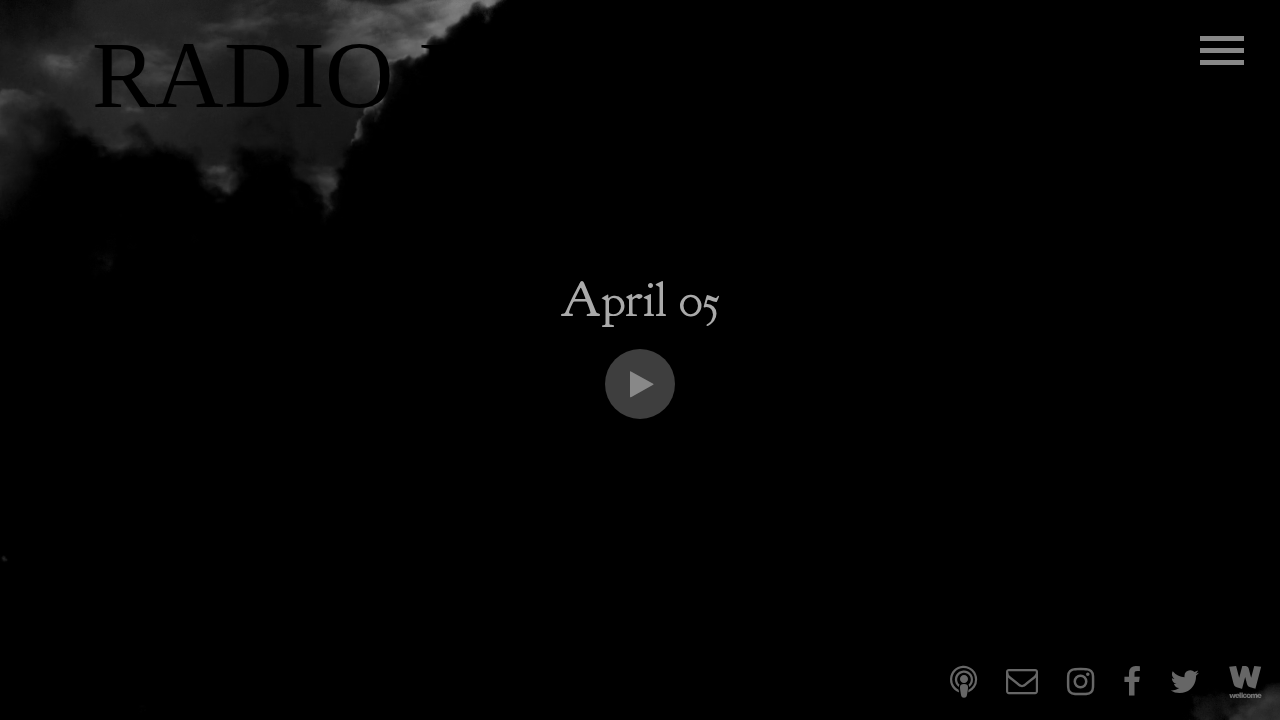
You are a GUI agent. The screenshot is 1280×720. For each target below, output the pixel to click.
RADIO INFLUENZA (522, 75)
